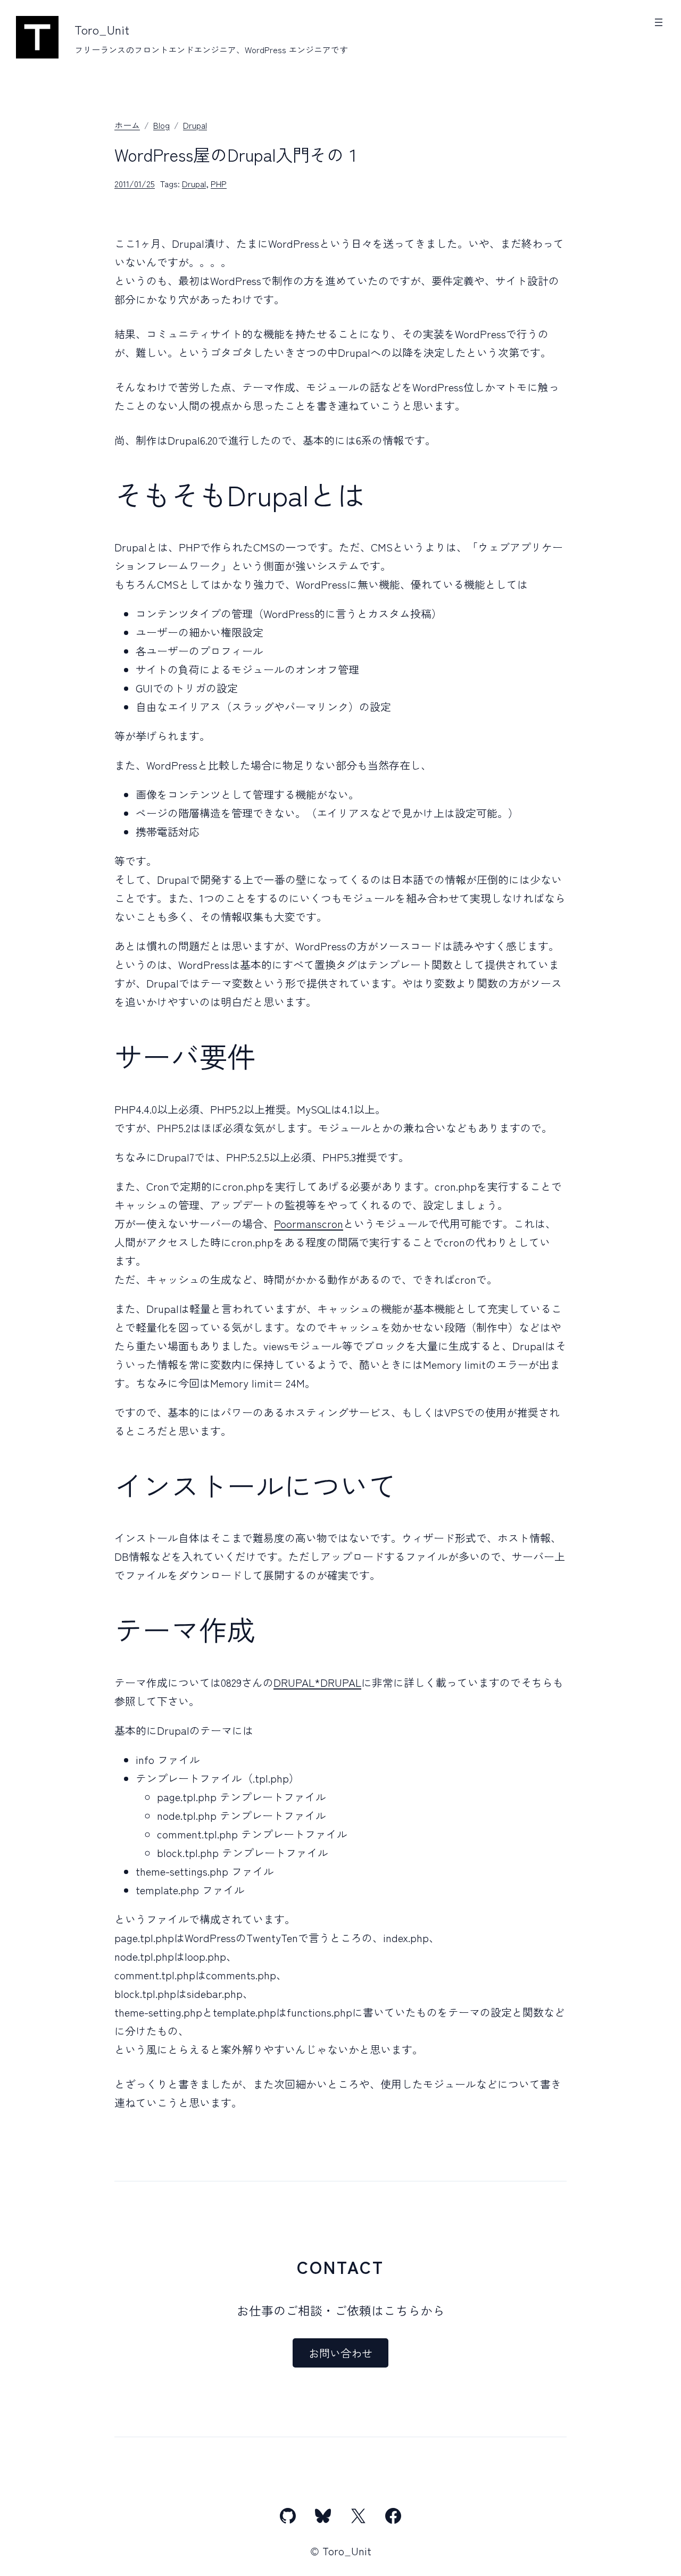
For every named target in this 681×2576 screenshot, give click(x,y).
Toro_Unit (102, 29)
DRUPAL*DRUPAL (317, 1682)
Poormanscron (309, 1223)
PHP (219, 183)
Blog (161, 125)
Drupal (195, 125)
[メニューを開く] (659, 22)
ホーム (127, 125)
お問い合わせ (340, 2353)
